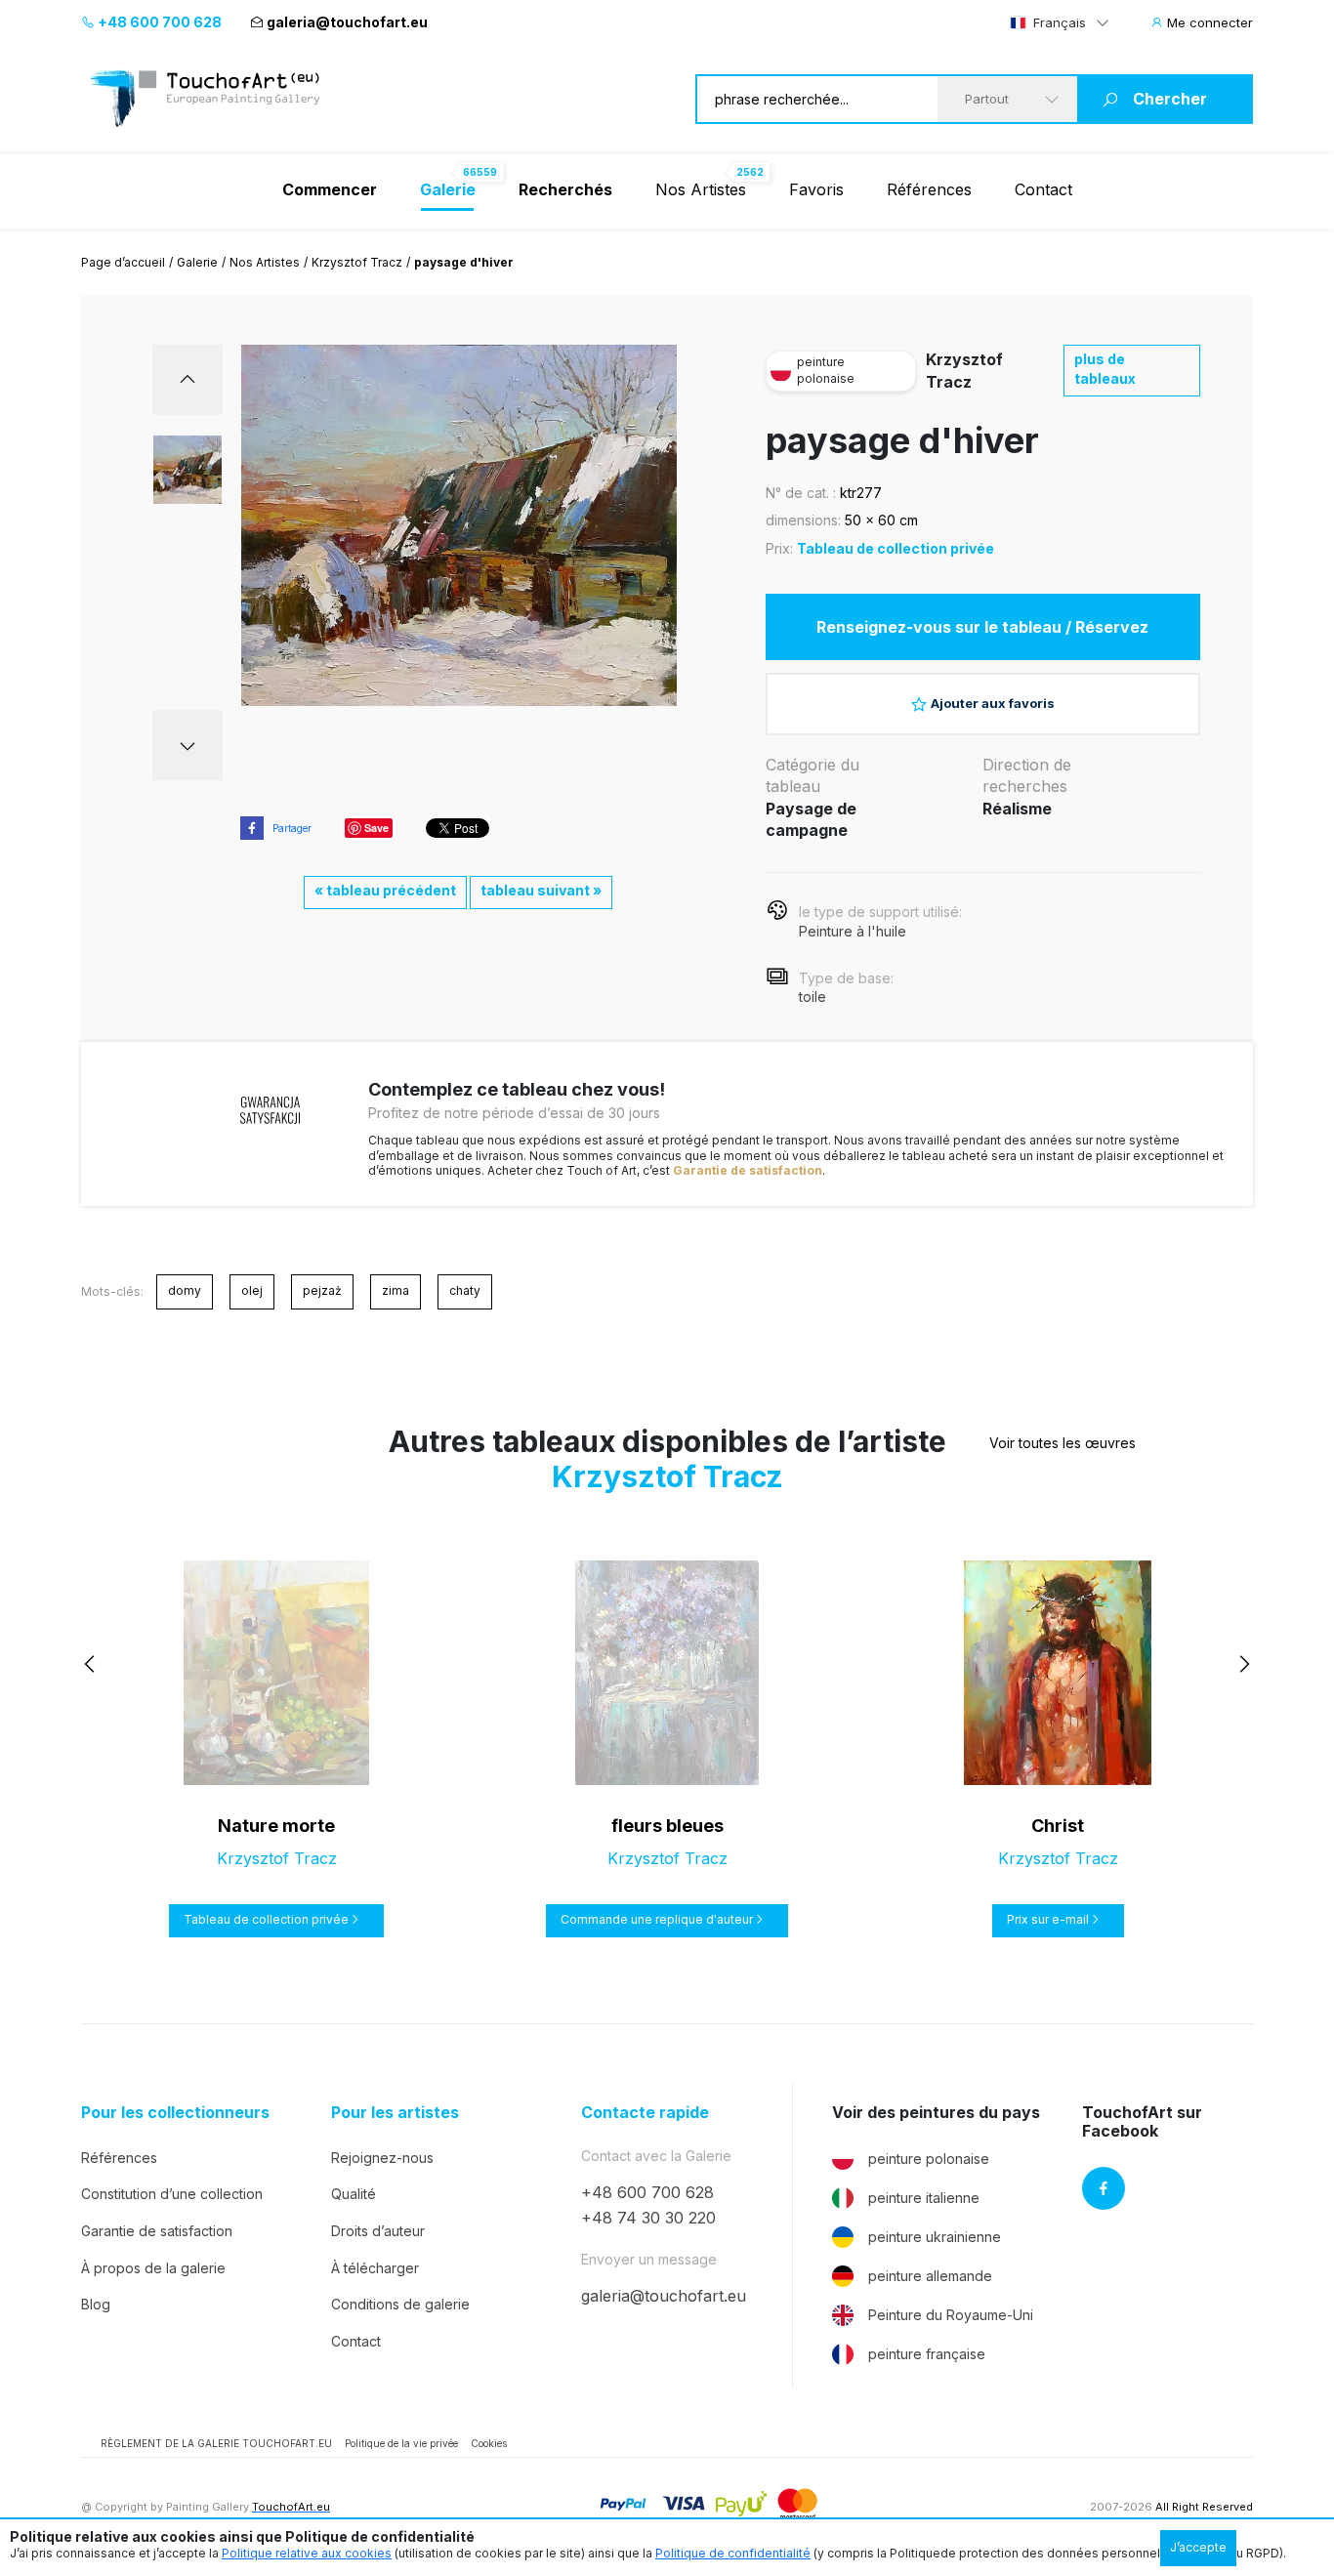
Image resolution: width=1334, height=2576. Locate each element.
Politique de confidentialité (733, 2553)
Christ (1058, 1826)
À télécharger (375, 2268)
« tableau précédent (385, 890)
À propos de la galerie (153, 2268)
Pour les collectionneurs (175, 2113)
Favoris (816, 189)
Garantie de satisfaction (748, 1170)
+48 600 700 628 (158, 22)
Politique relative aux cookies (307, 2553)
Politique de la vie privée (401, 2443)
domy (185, 1290)
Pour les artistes (395, 2113)
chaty (465, 1290)
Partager (292, 828)
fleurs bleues (667, 1826)
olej (252, 1290)
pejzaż (322, 1290)
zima (396, 1290)
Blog (96, 2304)
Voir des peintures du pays (936, 2113)
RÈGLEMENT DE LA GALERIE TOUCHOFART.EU (216, 2443)
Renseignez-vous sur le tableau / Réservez (982, 627)
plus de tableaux (1105, 369)
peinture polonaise (929, 2159)
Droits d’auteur (378, 2231)
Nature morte (276, 1826)
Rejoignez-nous (382, 2158)
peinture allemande (930, 2276)
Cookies (489, 2443)
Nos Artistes (701, 189)
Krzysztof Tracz (357, 262)
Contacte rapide (645, 2113)
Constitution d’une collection (172, 2194)
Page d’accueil (123, 262)
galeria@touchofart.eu (347, 22)
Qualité (354, 2194)
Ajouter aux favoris (993, 703)
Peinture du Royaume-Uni (951, 2315)
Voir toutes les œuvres (1063, 1443)
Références (929, 189)
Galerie (197, 262)
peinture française (927, 2354)
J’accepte (1198, 2547)
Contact (1043, 189)
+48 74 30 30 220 (648, 2218)
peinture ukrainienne (935, 2237)
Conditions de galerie (400, 2304)
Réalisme (1017, 809)
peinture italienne (924, 2198)
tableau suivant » (541, 890)
